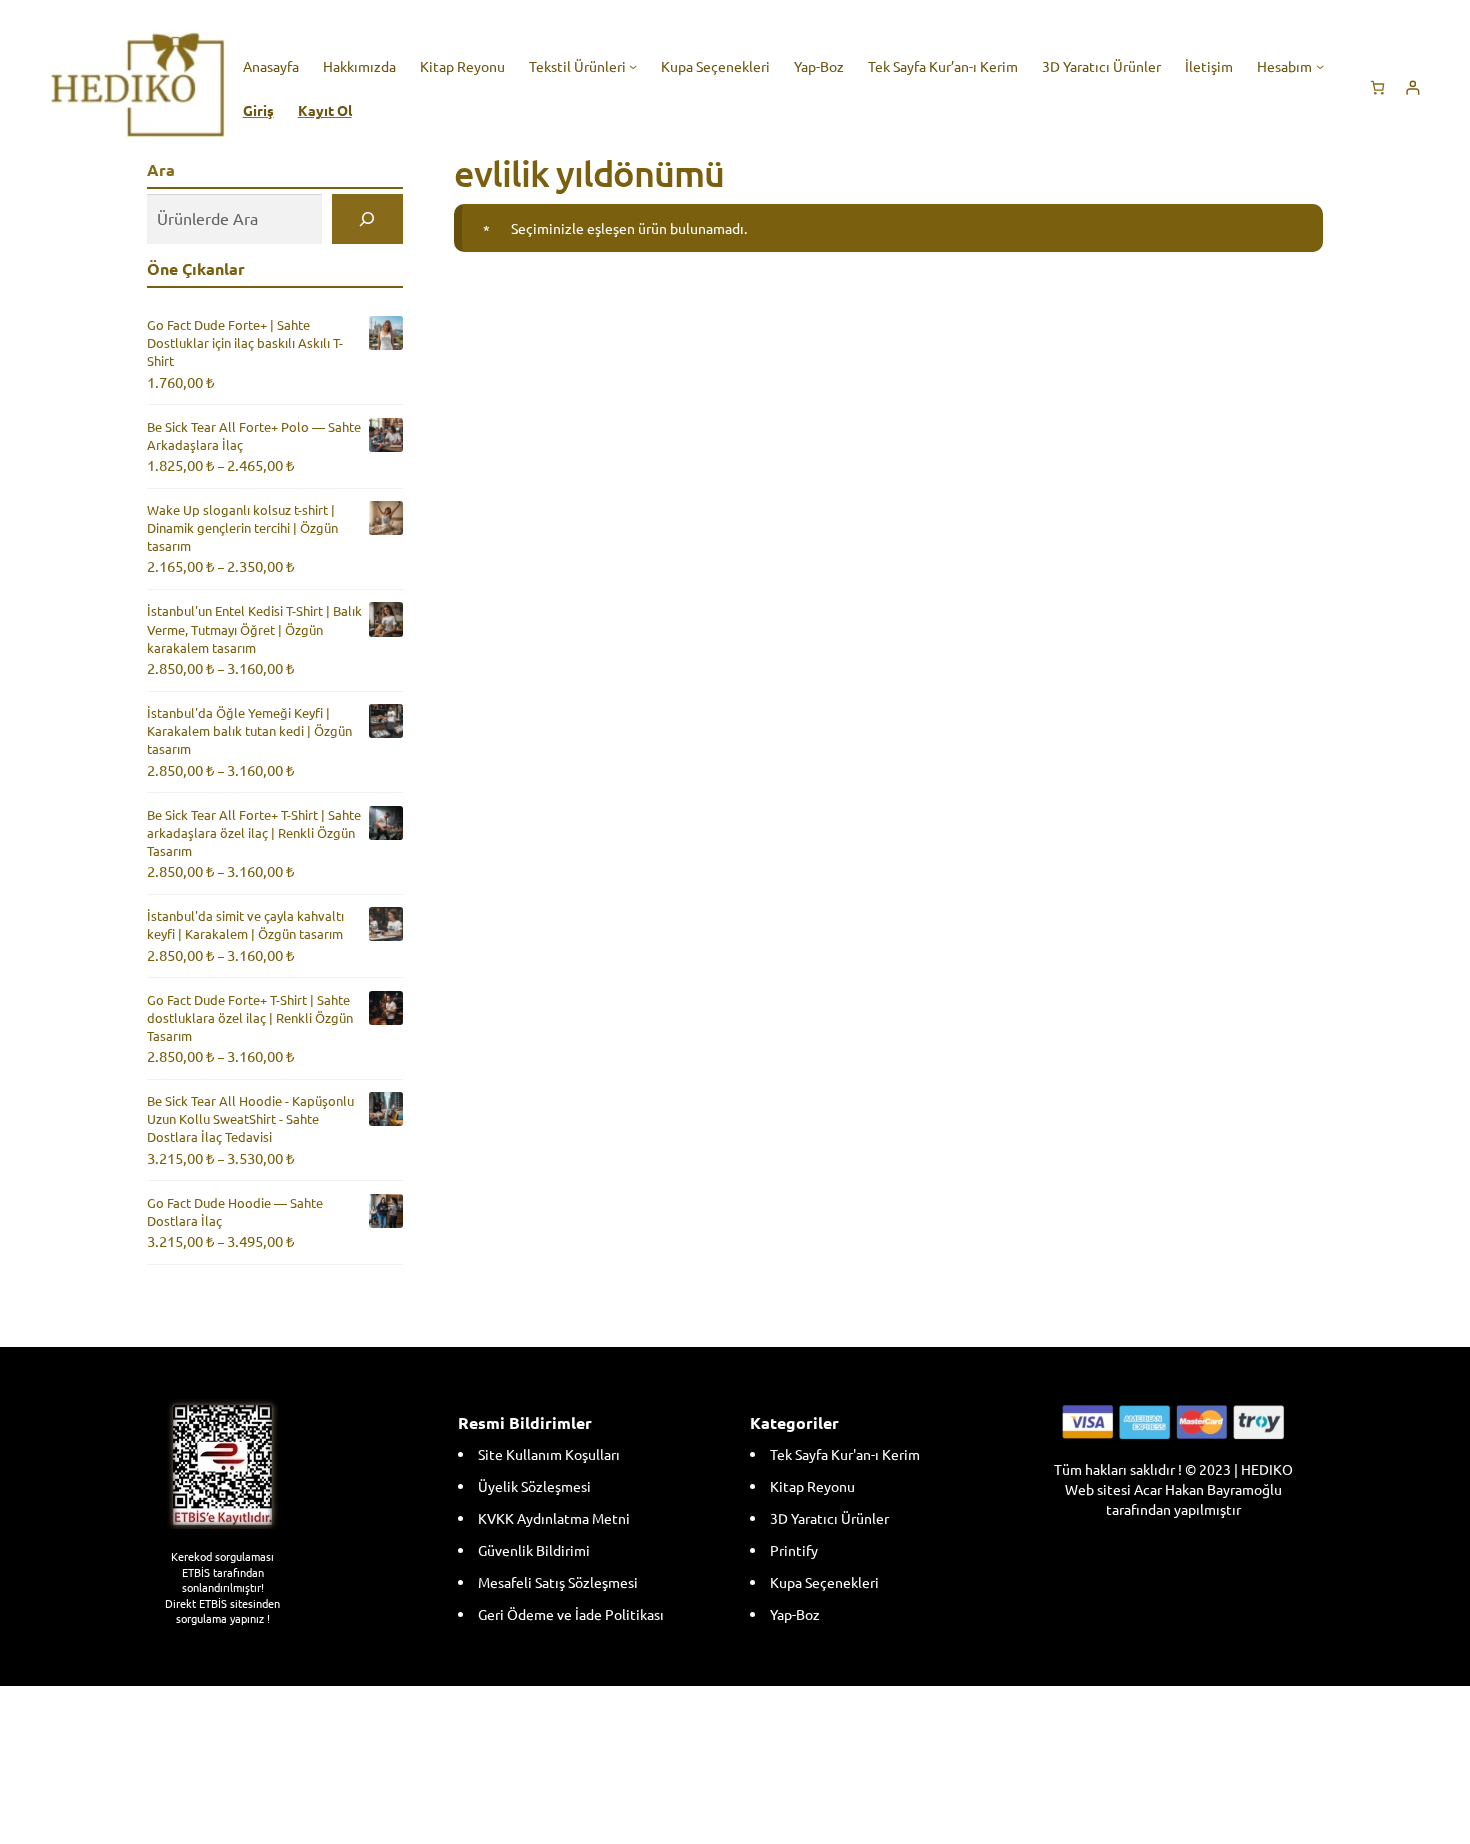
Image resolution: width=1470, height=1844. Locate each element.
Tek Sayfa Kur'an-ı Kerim (845, 1454)
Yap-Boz (795, 1614)
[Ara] (367, 218)
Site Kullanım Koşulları (549, 1454)
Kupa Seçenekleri (824, 1582)
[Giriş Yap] (1412, 87)
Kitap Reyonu (812, 1486)
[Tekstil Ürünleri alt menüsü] (633, 65)
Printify (794, 1550)
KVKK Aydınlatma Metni (554, 1518)
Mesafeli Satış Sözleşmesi (558, 1582)
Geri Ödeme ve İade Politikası (571, 1614)
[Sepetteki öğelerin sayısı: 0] (1377, 87)
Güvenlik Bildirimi (534, 1550)
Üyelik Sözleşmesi (534, 1486)
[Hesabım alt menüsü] (1320, 65)
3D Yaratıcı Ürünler (829, 1518)
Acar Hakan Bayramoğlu (1208, 1489)
